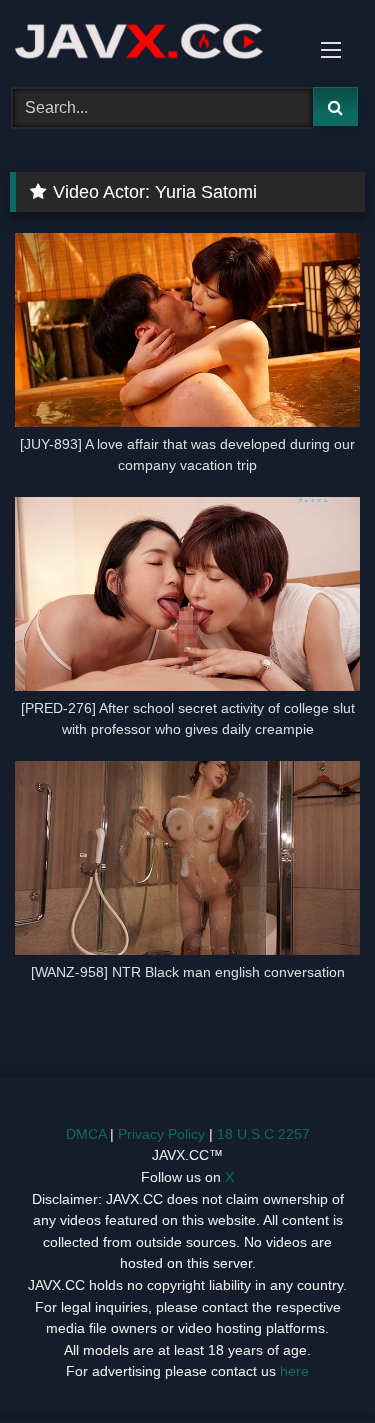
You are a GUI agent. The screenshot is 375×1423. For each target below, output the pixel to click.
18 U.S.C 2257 (263, 1134)
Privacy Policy (161, 1134)
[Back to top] (313, 1363)
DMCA (86, 1134)
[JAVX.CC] (154, 40)
